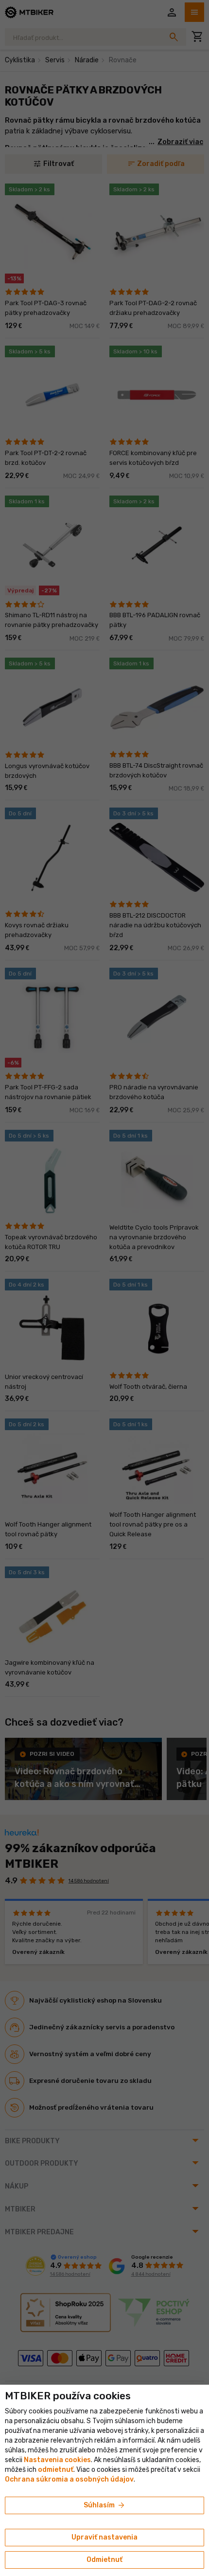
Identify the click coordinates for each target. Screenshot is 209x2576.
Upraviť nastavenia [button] (104, 2537)
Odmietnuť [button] (104, 2560)
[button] (56, 2470)
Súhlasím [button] (105, 2505)
